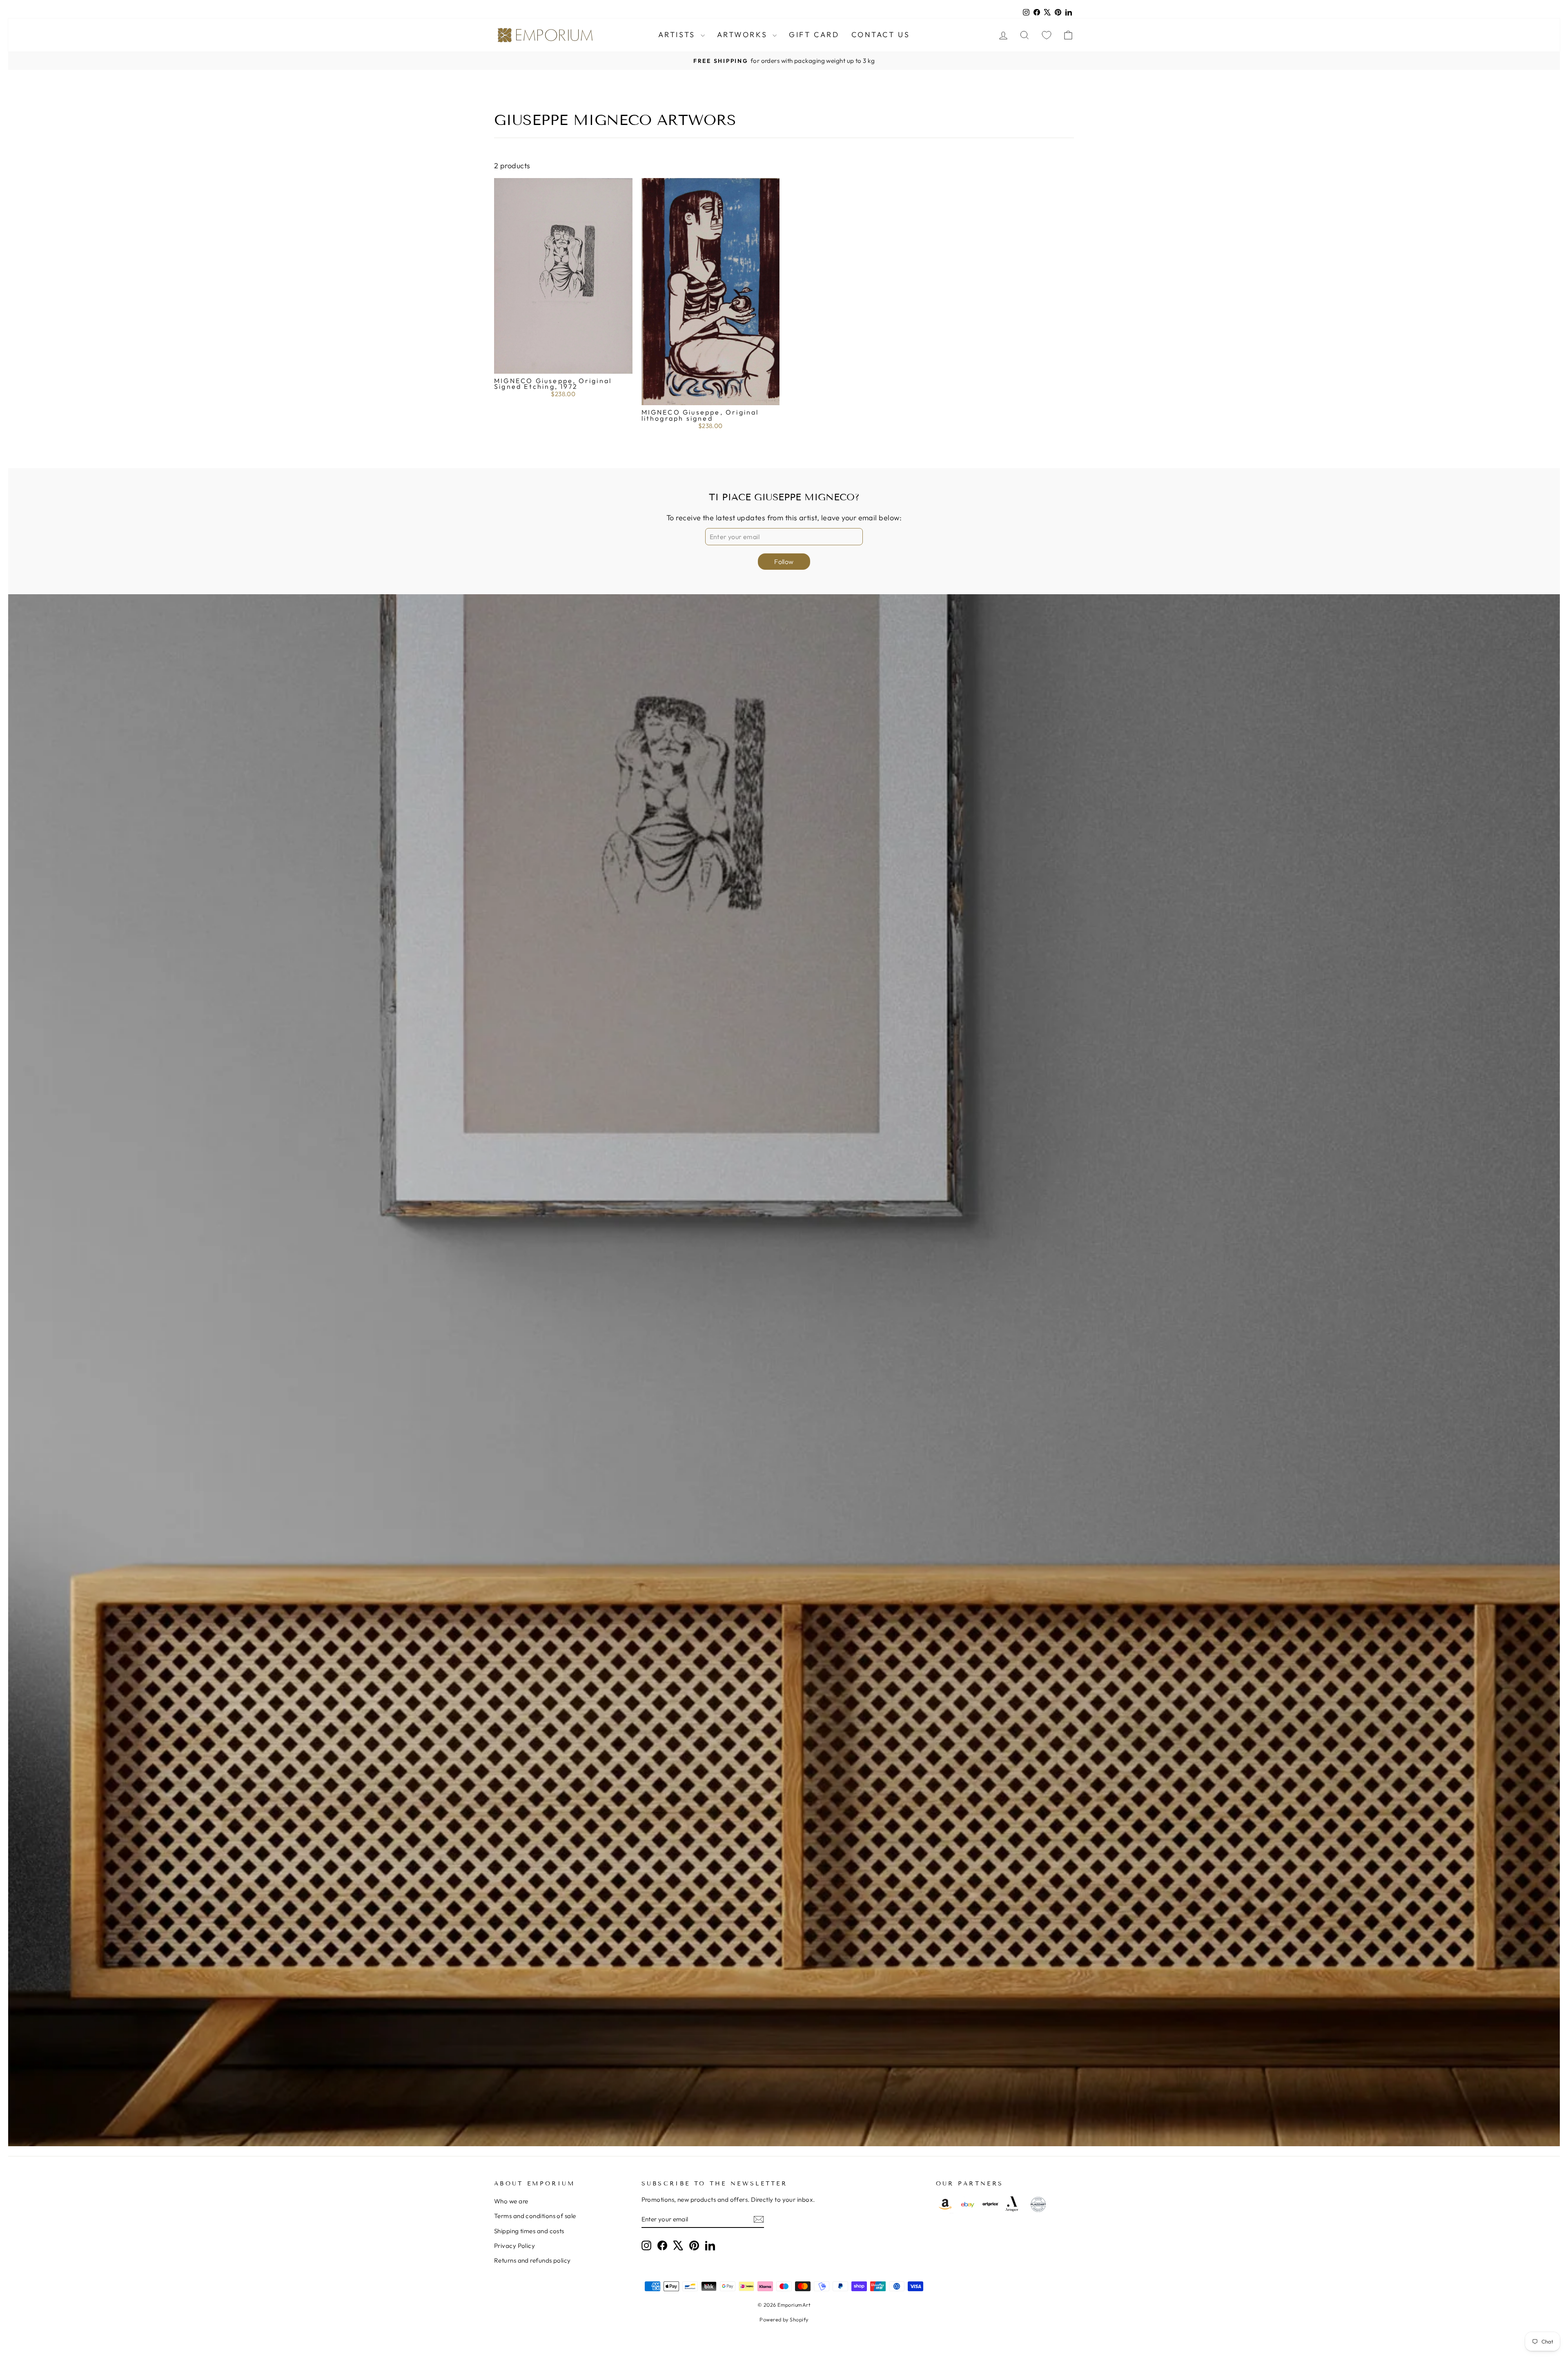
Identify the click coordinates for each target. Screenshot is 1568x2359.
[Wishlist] (1047, 35)
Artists (678, 35)
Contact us (881, 35)
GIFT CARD (814, 35)
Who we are (511, 2201)
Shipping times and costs (529, 2231)
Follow (784, 562)
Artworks (744, 35)
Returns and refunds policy (532, 2260)
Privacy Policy (514, 2246)
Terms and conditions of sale (535, 2216)
